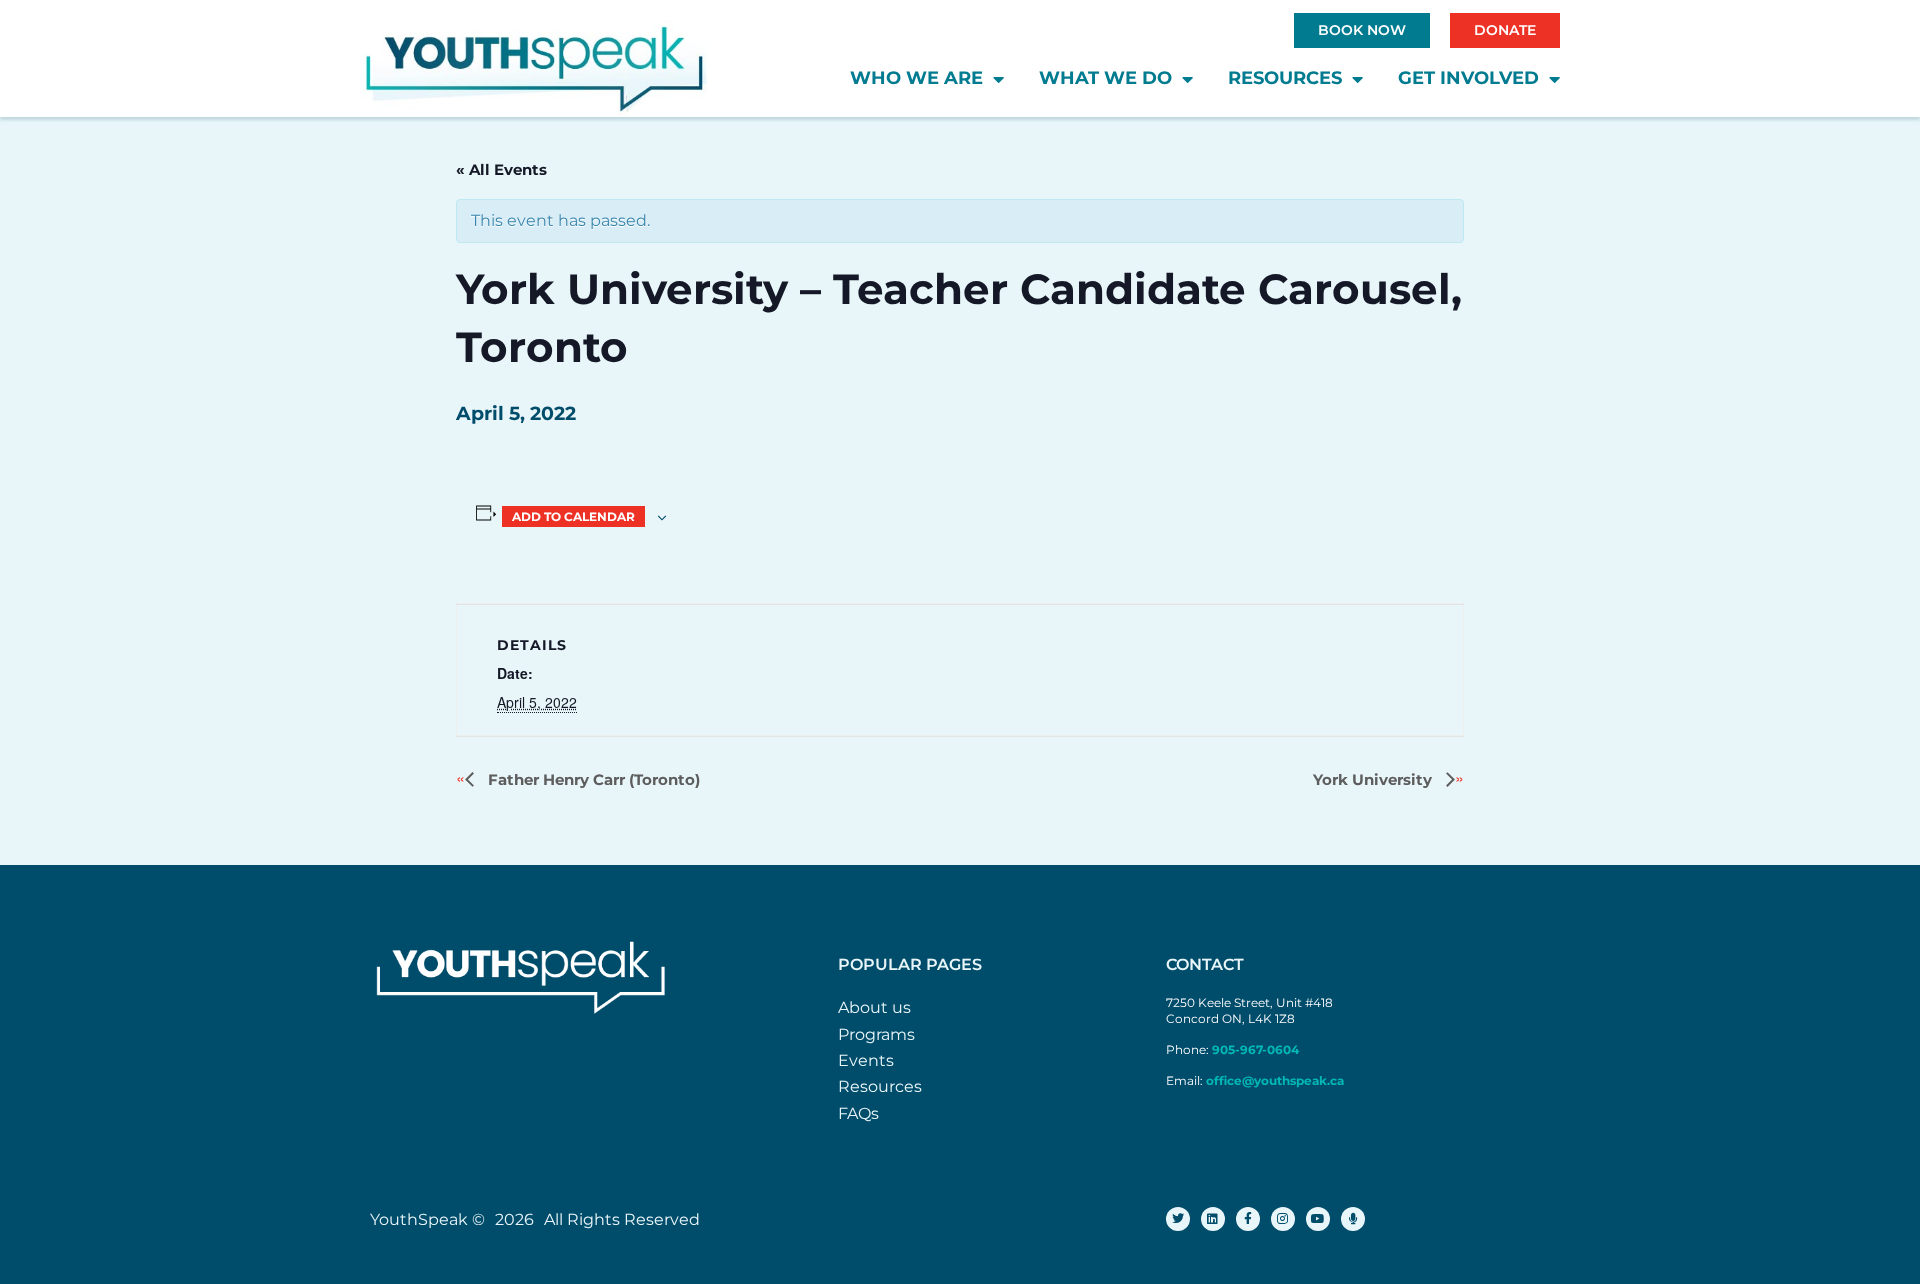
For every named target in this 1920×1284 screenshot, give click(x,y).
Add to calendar (573, 516)
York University (1374, 779)
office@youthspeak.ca (1275, 1080)
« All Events (501, 169)
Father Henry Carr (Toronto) (592, 779)
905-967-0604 (1257, 1049)
